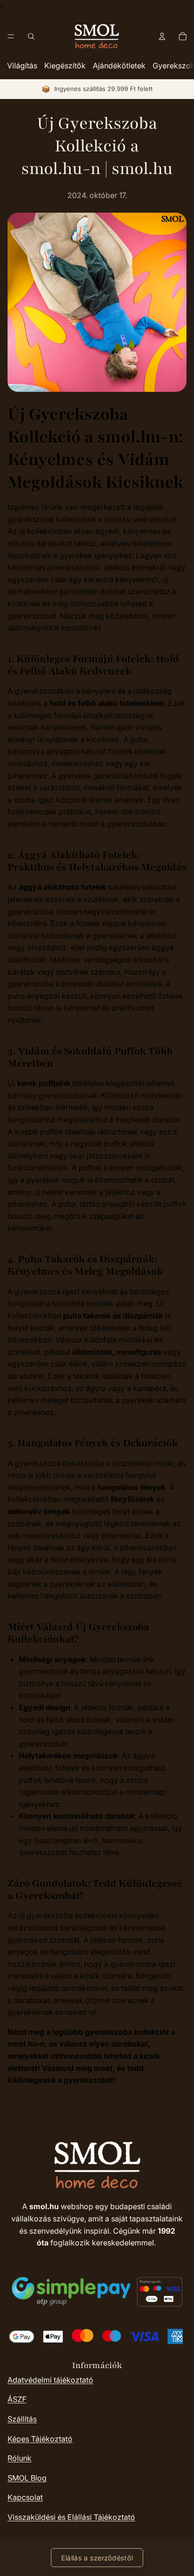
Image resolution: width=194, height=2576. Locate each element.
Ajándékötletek (119, 66)
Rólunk (20, 2458)
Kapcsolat (25, 2497)
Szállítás (22, 2419)
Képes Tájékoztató (40, 2439)
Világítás (22, 66)
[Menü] (11, 36)
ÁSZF (17, 2399)
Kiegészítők (65, 66)
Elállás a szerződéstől (97, 2558)
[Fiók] (162, 36)
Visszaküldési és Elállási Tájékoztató (71, 2517)
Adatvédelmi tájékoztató (50, 2380)
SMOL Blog (27, 2478)
